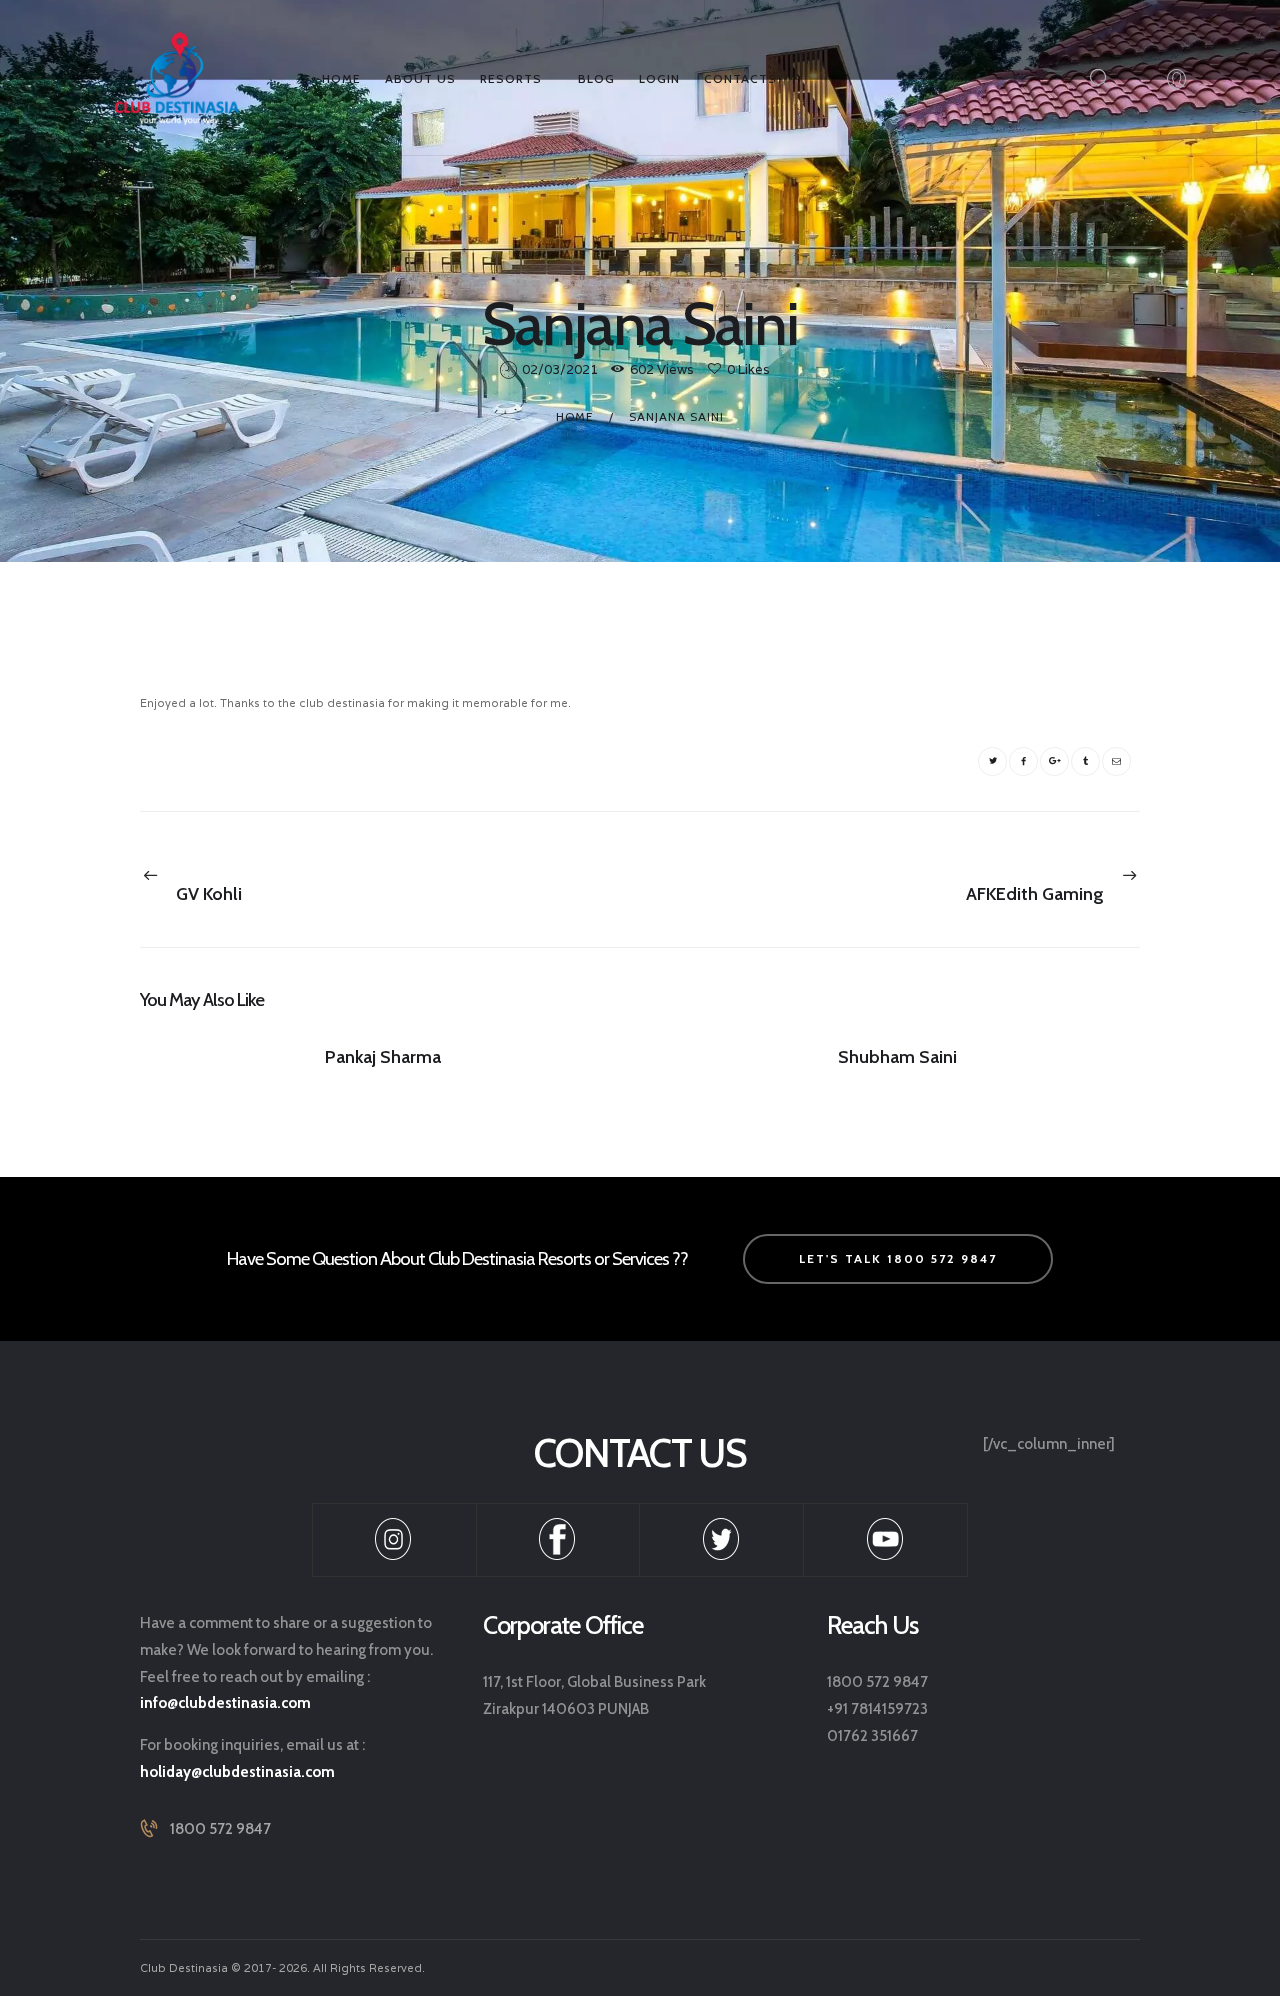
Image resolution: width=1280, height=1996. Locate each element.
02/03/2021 (560, 369)
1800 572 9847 (220, 1829)
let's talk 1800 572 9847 (898, 1258)
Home (575, 416)
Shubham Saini (897, 1057)
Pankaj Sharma (383, 1057)
